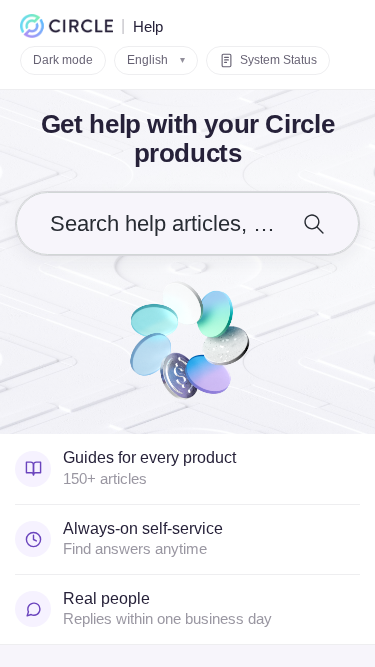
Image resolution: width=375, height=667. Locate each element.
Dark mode (63, 60)
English (156, 60)
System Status (278, 60)
